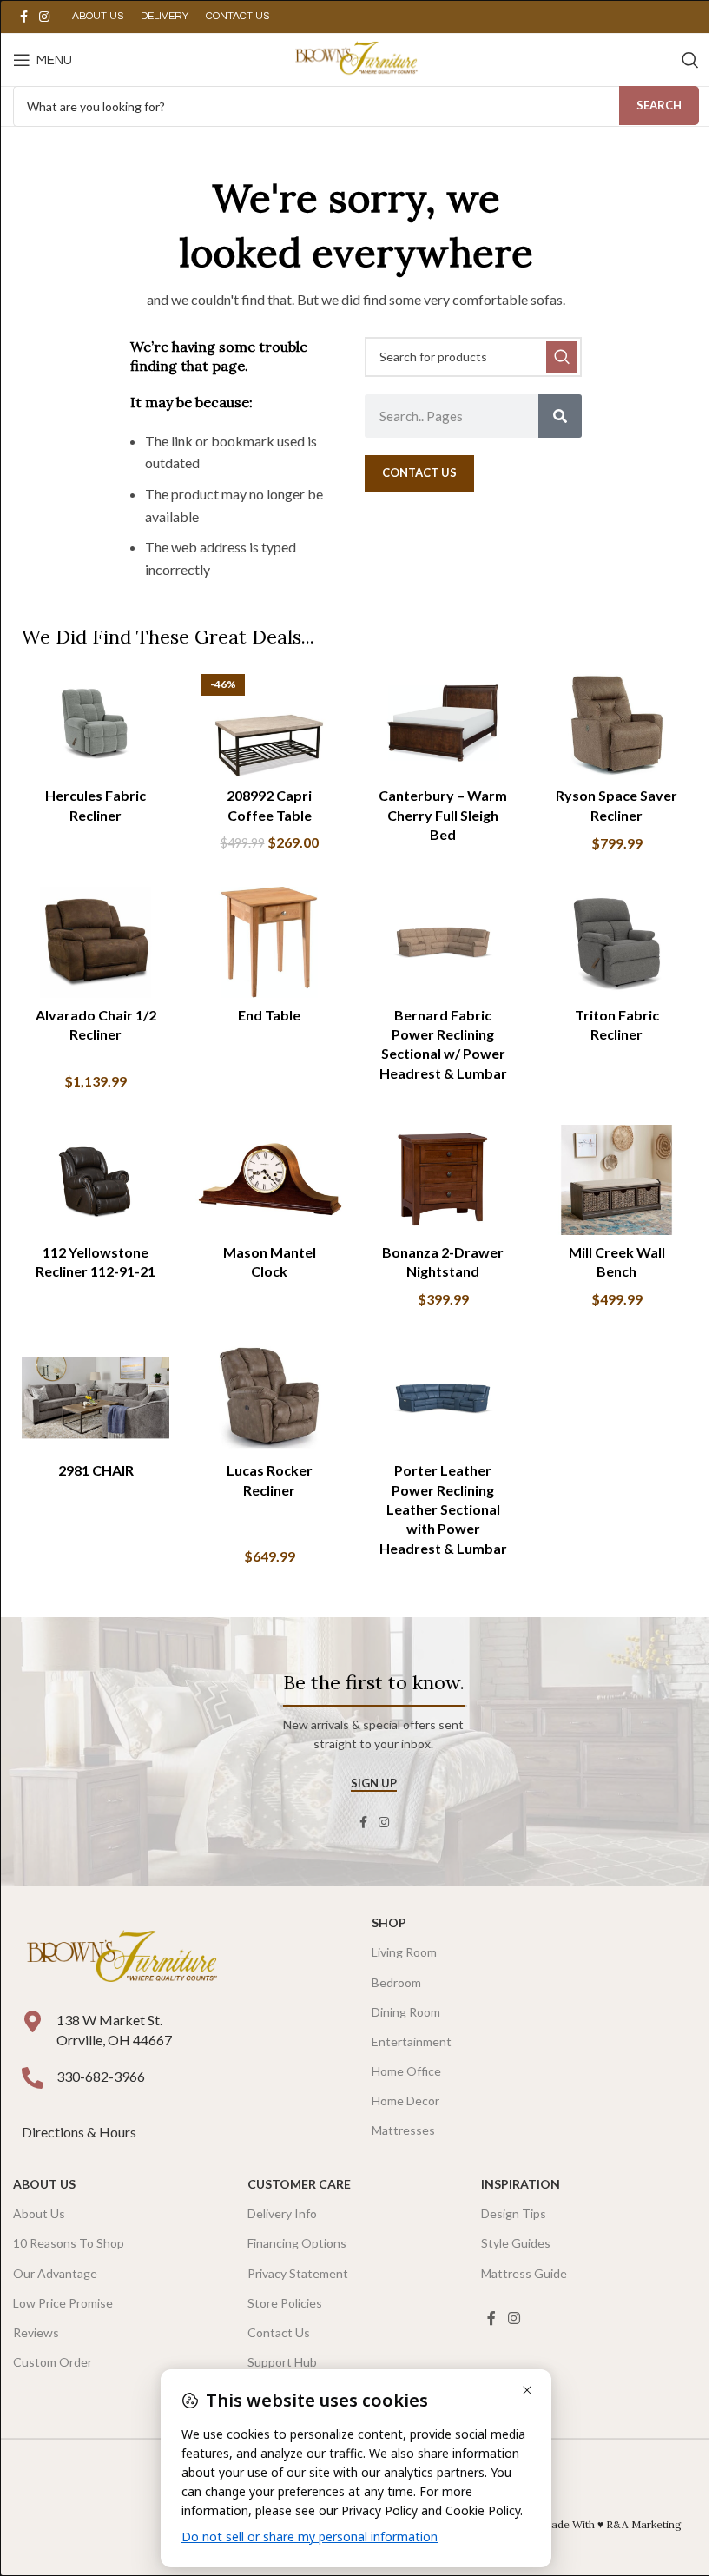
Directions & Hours (80, 2132)
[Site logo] (356, 58)
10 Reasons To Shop (69, 2243)
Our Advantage (55, 2273)
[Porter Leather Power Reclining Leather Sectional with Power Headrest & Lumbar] (443, 1398)
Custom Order (53, 2362)
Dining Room (406, 2012)
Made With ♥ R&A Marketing (612, 2524)
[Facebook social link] (23, 17)
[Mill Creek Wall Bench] (616, 1180)
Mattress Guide (524, 2273)
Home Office (406, 2071)
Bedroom (396, 1982)
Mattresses (403, 2130)
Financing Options (297, 2243)
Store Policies (285, 2303)
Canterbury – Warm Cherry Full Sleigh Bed (443, 815)
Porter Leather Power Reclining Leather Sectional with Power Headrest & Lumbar (443, 1509)
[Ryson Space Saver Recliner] (616, 723)
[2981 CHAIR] (96, 1398)
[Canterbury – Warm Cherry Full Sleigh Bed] (443, 723)
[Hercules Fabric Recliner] (96, 723)
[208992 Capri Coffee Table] (269, 723)
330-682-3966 (101, 2076)
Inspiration (521, 2184)
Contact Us (279, 2332)
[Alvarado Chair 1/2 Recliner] (96, 942)
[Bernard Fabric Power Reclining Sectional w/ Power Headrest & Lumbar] (443, 942)
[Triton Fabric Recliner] (616, 942)
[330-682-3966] (33, 2078)
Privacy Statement (298, 2273)
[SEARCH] (562, 357)
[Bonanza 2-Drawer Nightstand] (443, 1180)
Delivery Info (282, 2213)
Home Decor (405, 2100)
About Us (44, 2184)
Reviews (36, 2332)
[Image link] (122, 1957)
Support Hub (282, 2362)
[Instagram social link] (44, 17)
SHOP (389, 1922)
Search (659, 105)
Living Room (404, 1952)
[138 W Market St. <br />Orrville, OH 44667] (33, 2021)
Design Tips (514, 2213)
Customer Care (299, 2184)
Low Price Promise (63, 2303)
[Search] (690, 60)
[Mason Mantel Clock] (269, 1180)
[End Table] (269, 942)
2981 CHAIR (96, 1470)
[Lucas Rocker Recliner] (269, 1398)
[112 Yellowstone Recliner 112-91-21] (96, 1180)
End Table (269, 1015)
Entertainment (412, 2041)
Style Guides (516, 2243)
